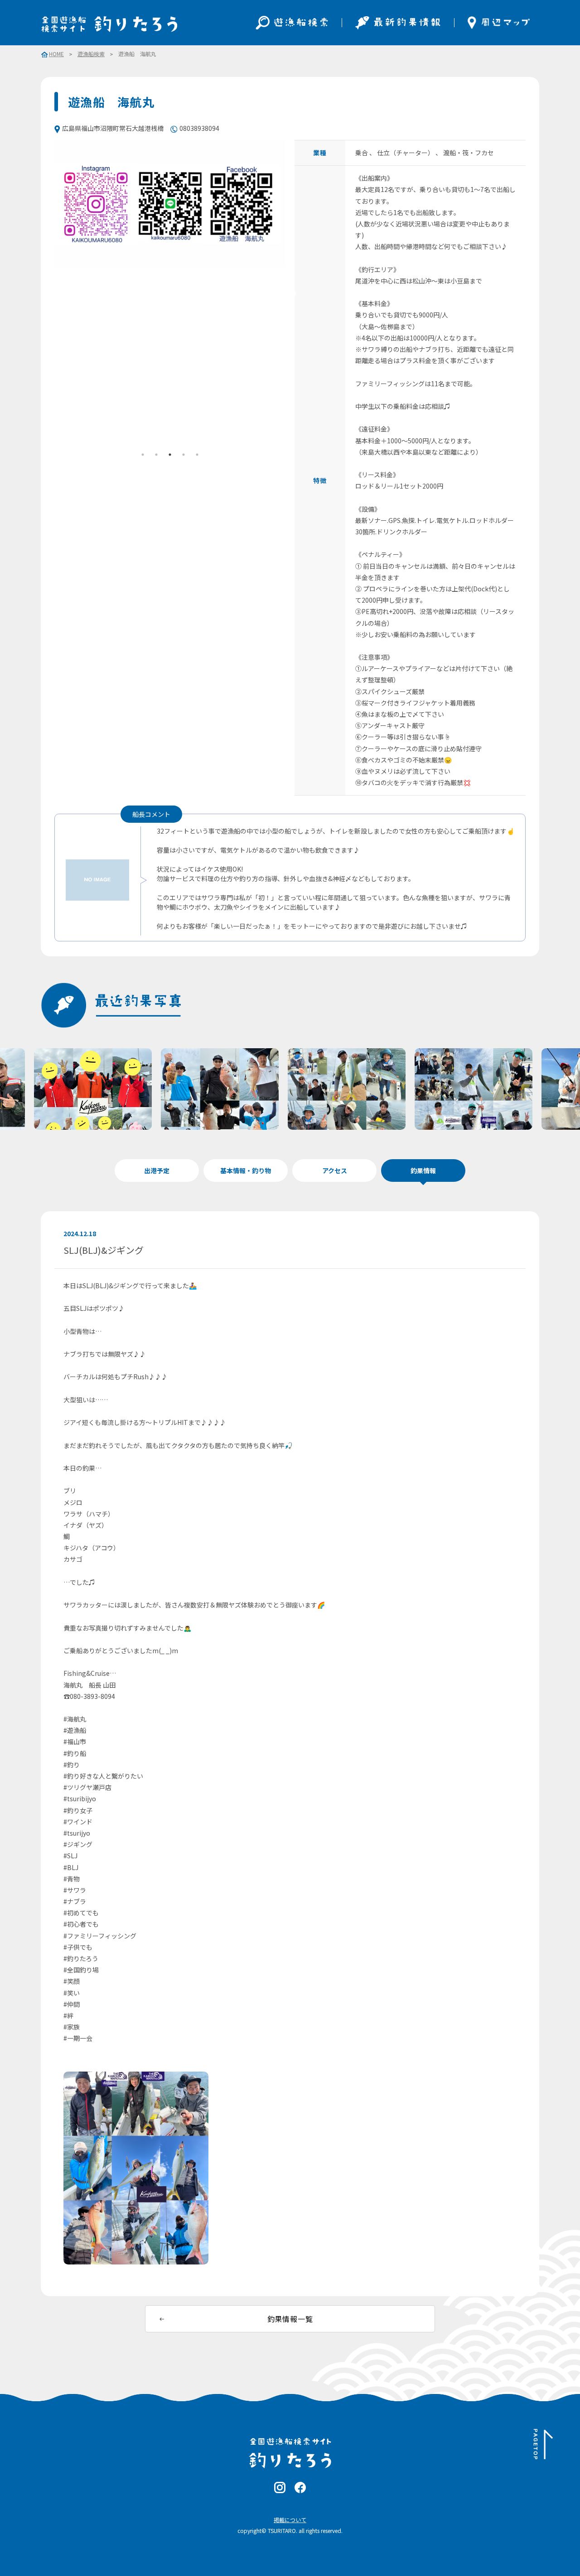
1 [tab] (143, 455)
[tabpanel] (170, 204)
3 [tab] (170, 455)
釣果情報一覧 (290, 2319)
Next (292, 294)
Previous (48, 294)
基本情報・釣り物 (246, 1170)
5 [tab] (197, 455)
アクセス (335, 1170)
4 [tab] (184, 455)
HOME (56, 54)
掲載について (290, 2520)
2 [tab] (156, 455)
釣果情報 (423, 1170)
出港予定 (157, 1170)
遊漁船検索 (91, 54)
